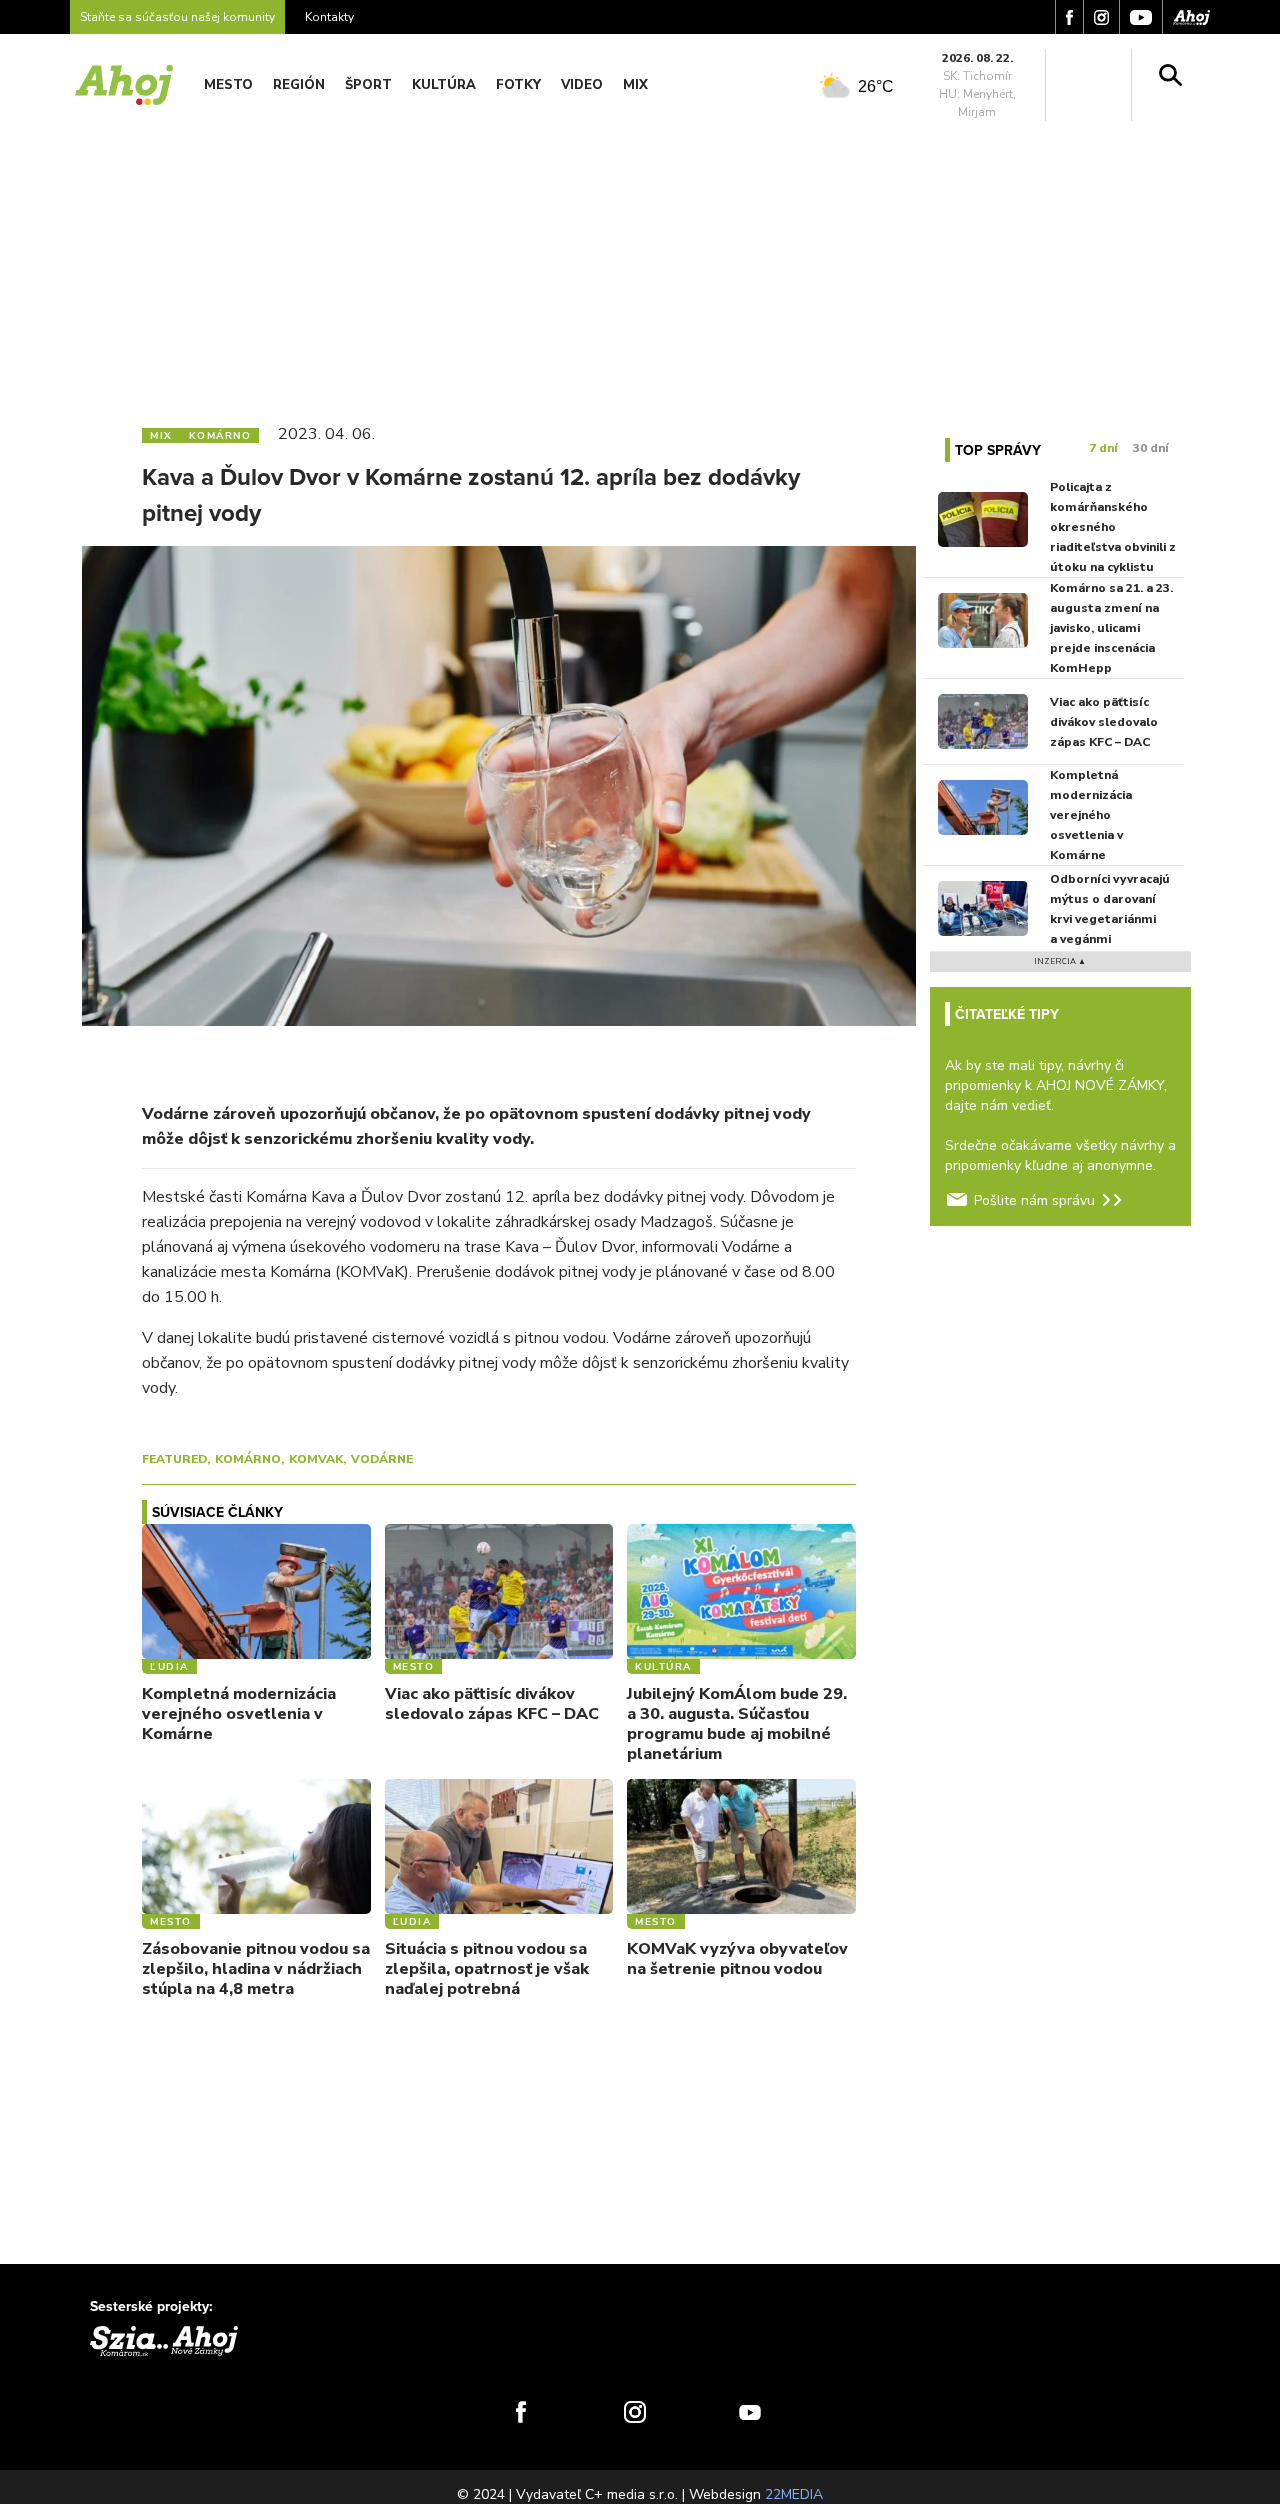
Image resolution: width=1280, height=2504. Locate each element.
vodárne (382, 1459)
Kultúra (444, 85)
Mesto (228, 85)
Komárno (248, 1459)
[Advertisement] (640, 258)
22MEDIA (794, 2494)
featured (174, 1459)
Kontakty (329, 17)
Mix (635, 85)
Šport (368, 85)
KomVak (316, 1459)
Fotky (518, 85)
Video (582, 85)
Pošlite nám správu (1034, 1200)
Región (299, 85)
